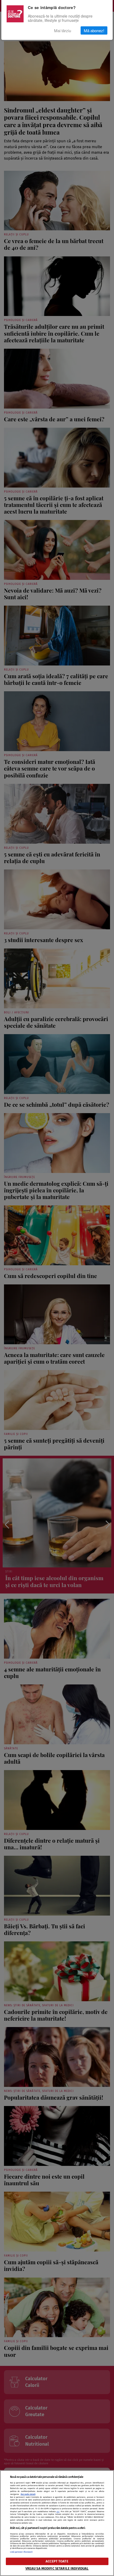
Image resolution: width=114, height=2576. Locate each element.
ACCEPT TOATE (57, 2561)
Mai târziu (63, 30)
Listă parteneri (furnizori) (21, 2552)
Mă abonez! (94, 30)
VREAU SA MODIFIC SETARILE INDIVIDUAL (57, 2568)
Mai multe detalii (28, 2494)
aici (58, 2512)
